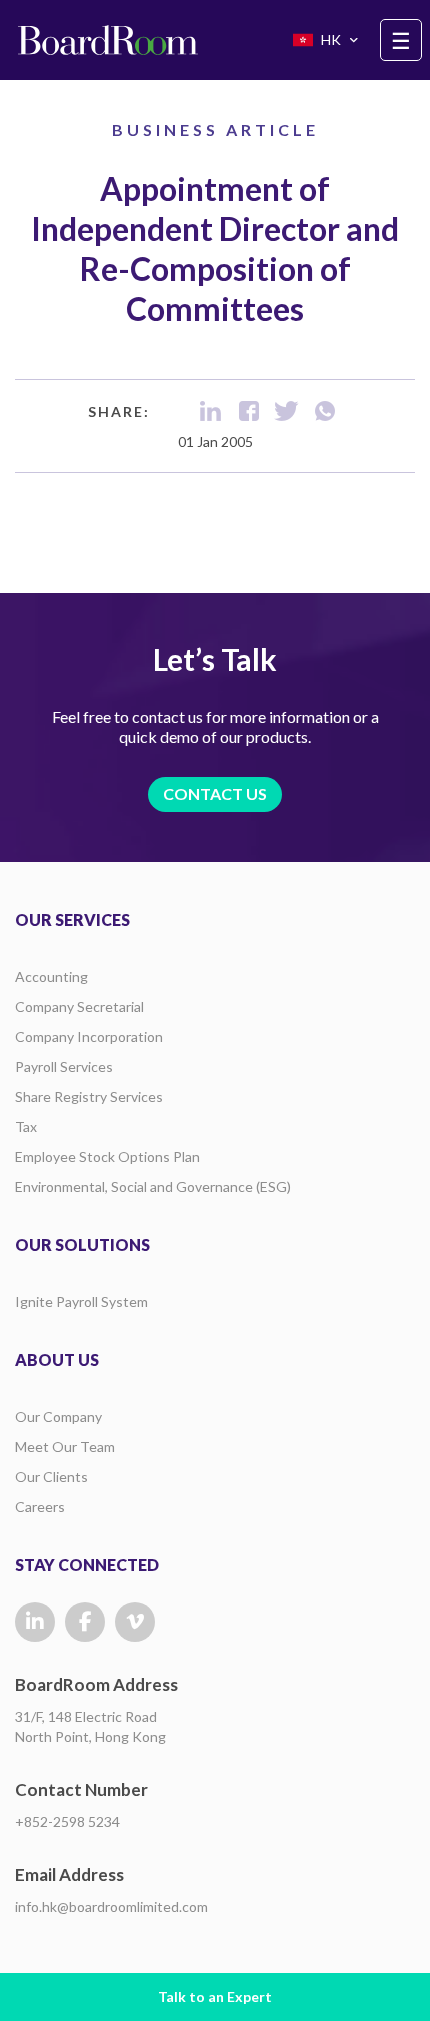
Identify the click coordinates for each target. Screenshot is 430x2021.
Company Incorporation (89, 1036)
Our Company (58, 1416)
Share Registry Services (89, 1096)
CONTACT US (215, 793)
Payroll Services (64, 1066)
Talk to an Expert (215, 1996)
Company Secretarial (79, 1006)
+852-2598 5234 (67, 1821)
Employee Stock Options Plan (107, 1156)
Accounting (51, 976)
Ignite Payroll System (81, 1301)
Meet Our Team (65, 1446)
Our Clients (51, 1476)
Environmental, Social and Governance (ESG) (153, 1186)
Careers (40, 1506)
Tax (26, 1126)
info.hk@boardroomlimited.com (111, 1906)
